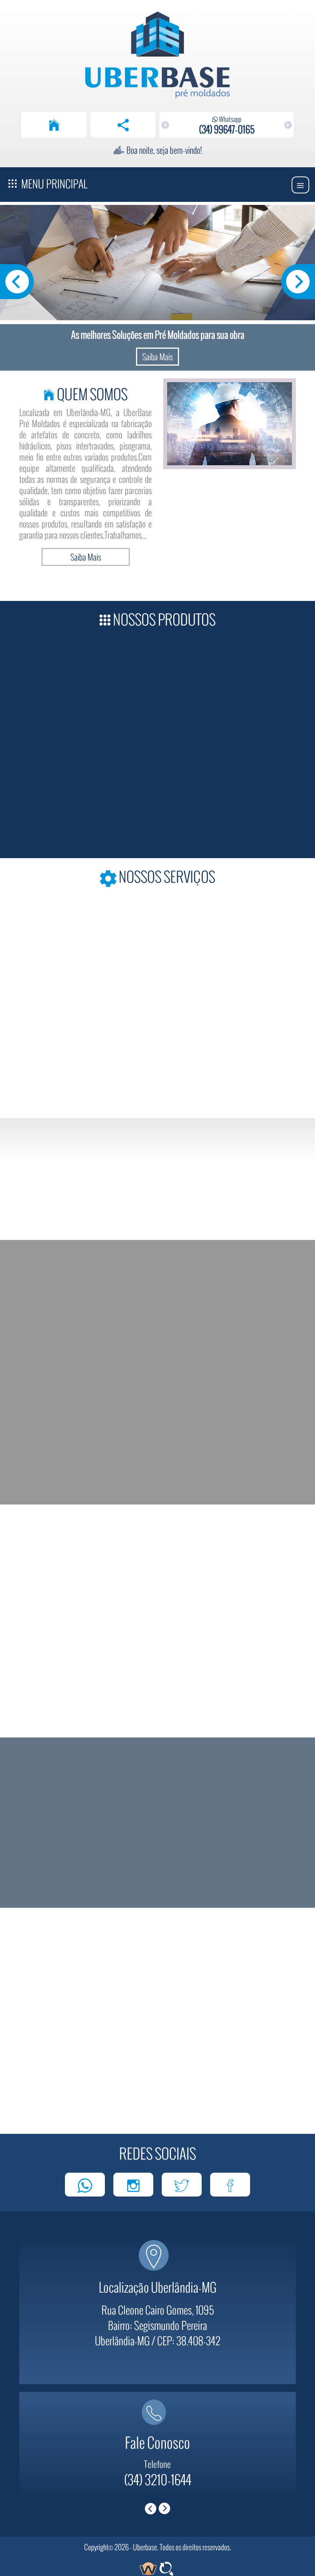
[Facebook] (230, 2185)
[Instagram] (133, 2185)
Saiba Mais (157, 356)
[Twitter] (182, 2185)
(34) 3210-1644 (158, 2479)
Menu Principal (53, 184)
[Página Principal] (54, 125)
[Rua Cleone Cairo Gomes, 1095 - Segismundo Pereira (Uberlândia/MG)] (157, 2263)
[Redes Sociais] (123, 125)
